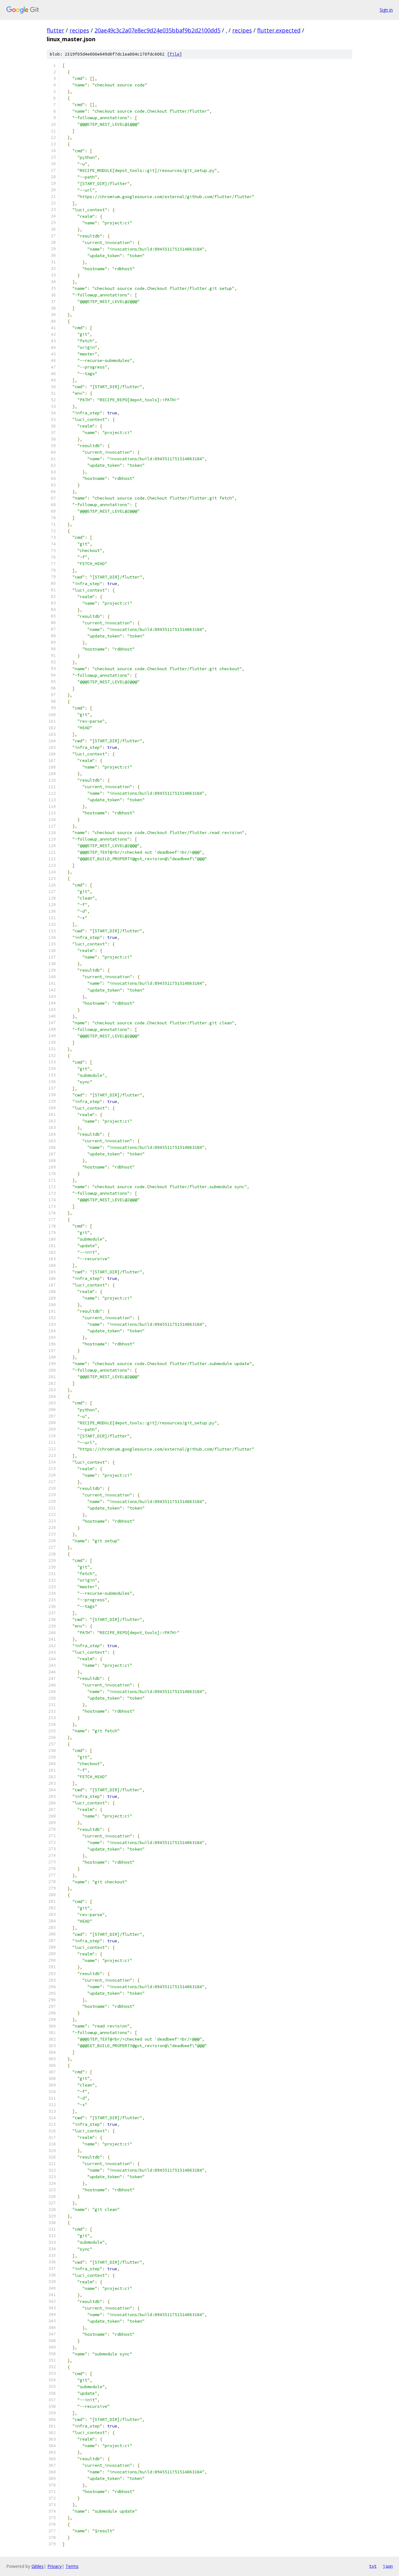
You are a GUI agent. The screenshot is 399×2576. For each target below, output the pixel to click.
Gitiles (38, 2566)
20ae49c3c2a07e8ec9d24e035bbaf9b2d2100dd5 (157, 30)
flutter (55, 30)
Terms (72, 2566)
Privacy (55, 2566)
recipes (79, 30)
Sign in (386, 10)
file (175, 54)
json (388, 2566)
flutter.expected (279, 30)
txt (373, 2566)
